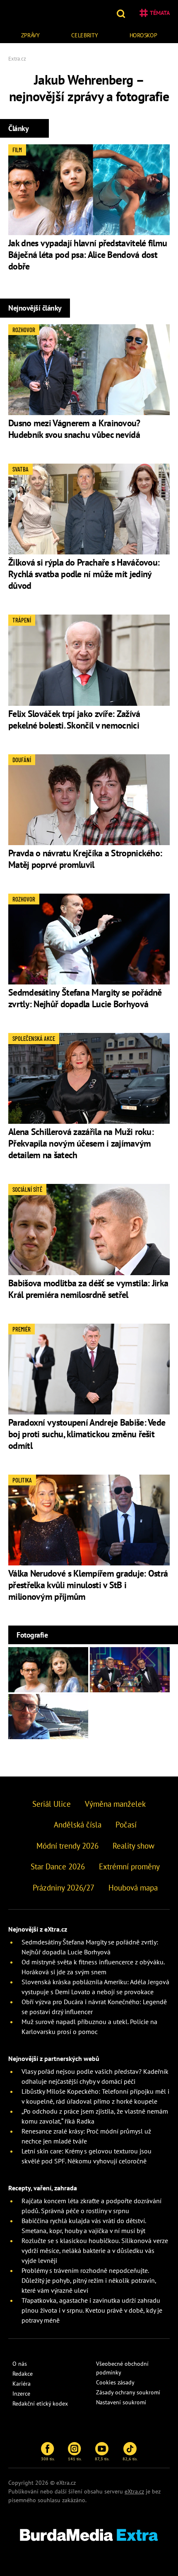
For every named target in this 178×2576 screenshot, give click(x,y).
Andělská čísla (78, 1825)
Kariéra (22, 2384)
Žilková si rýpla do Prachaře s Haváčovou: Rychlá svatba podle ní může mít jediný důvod (84, 574)
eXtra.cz (134, 2491)
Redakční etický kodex (40, 2403)
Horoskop (143, 35)
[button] (122, 13)
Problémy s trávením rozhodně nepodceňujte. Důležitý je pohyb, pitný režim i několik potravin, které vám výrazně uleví (89, 2280)
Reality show (133, 1846)
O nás (20, 2364)
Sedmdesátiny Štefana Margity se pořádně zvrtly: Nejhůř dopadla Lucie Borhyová (85, 998)
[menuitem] (30, 34)
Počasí (126, 1825)
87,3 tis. (102, 2459)
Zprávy (30, 35)
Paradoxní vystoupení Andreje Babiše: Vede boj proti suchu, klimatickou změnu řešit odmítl (87, 1434)
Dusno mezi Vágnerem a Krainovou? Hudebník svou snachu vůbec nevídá (74, 429)
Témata (160, 13)
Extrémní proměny (129, 1866)
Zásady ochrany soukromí (128, 2392)
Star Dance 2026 (58, 1866)
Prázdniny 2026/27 (64, 1888)
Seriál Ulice (52, 1804)
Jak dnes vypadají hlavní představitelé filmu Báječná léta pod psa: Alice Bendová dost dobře (88, 255)
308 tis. (48, 2459)
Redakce (23, 2374)
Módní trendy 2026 (67, 1846)
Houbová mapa (133, 1888)
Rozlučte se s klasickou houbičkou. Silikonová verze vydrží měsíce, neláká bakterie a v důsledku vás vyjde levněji (95, 2250)
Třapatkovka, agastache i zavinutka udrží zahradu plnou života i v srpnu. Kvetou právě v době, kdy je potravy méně (92, 2310)
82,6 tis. (130, 2459)
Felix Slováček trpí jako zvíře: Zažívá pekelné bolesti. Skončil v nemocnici (74, 719)
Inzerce (21, 2394)
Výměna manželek (115, 1804)
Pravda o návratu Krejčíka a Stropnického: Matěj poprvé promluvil (85, 859)
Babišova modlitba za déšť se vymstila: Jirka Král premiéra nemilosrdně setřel (88, 1289)
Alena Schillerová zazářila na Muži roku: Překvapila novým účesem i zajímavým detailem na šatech (81, 1143)
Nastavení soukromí (121, 2402)
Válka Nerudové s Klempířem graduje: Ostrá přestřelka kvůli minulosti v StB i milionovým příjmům (88, 1585)
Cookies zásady (115, 2382)
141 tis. (75, 2459)
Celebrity (84, 35)
